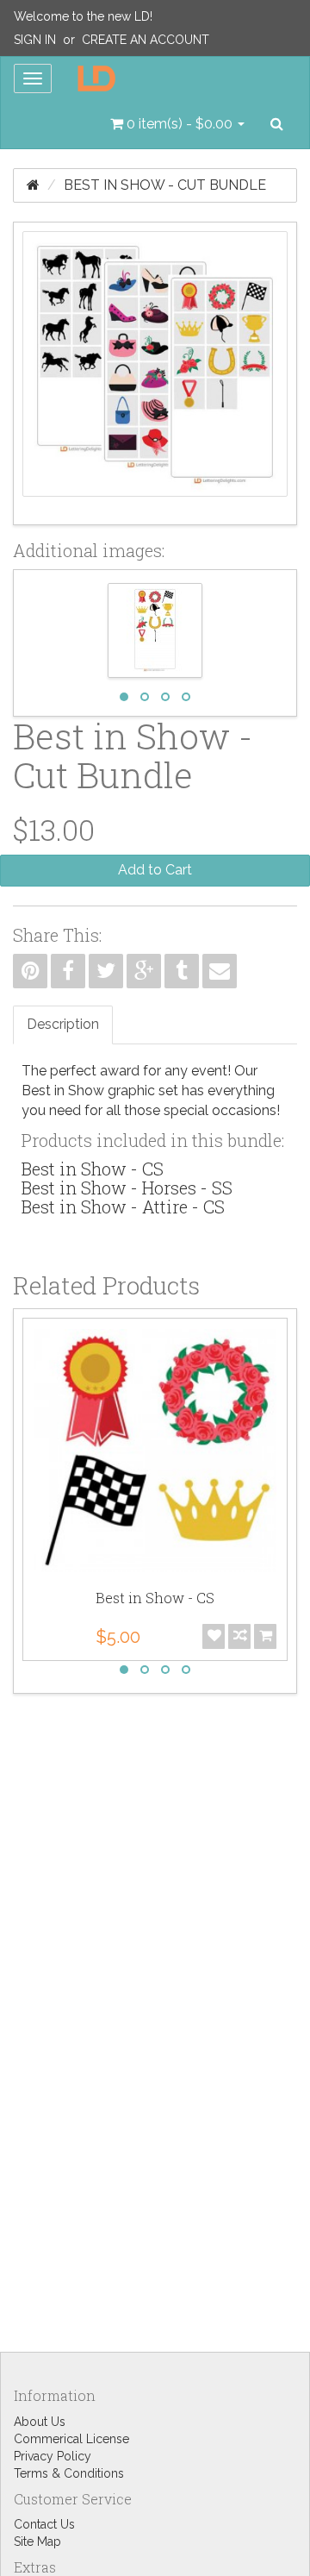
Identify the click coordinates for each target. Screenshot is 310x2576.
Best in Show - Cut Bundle (165, 185)
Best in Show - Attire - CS (123, 1207)
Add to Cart (155, 870)
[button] (177, 124)
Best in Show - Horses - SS (127, 1188)
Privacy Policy (53, 2456)
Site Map (37, 2542)
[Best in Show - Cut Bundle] (155, 373)
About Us (40, 2422)
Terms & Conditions (69, 2473)
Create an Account (146, 40)
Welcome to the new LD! (83, 16)
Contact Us (44, 2524)
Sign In (35, 40)
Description (63, 1024)
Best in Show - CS (93, 1169)
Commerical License (71, 2439)
